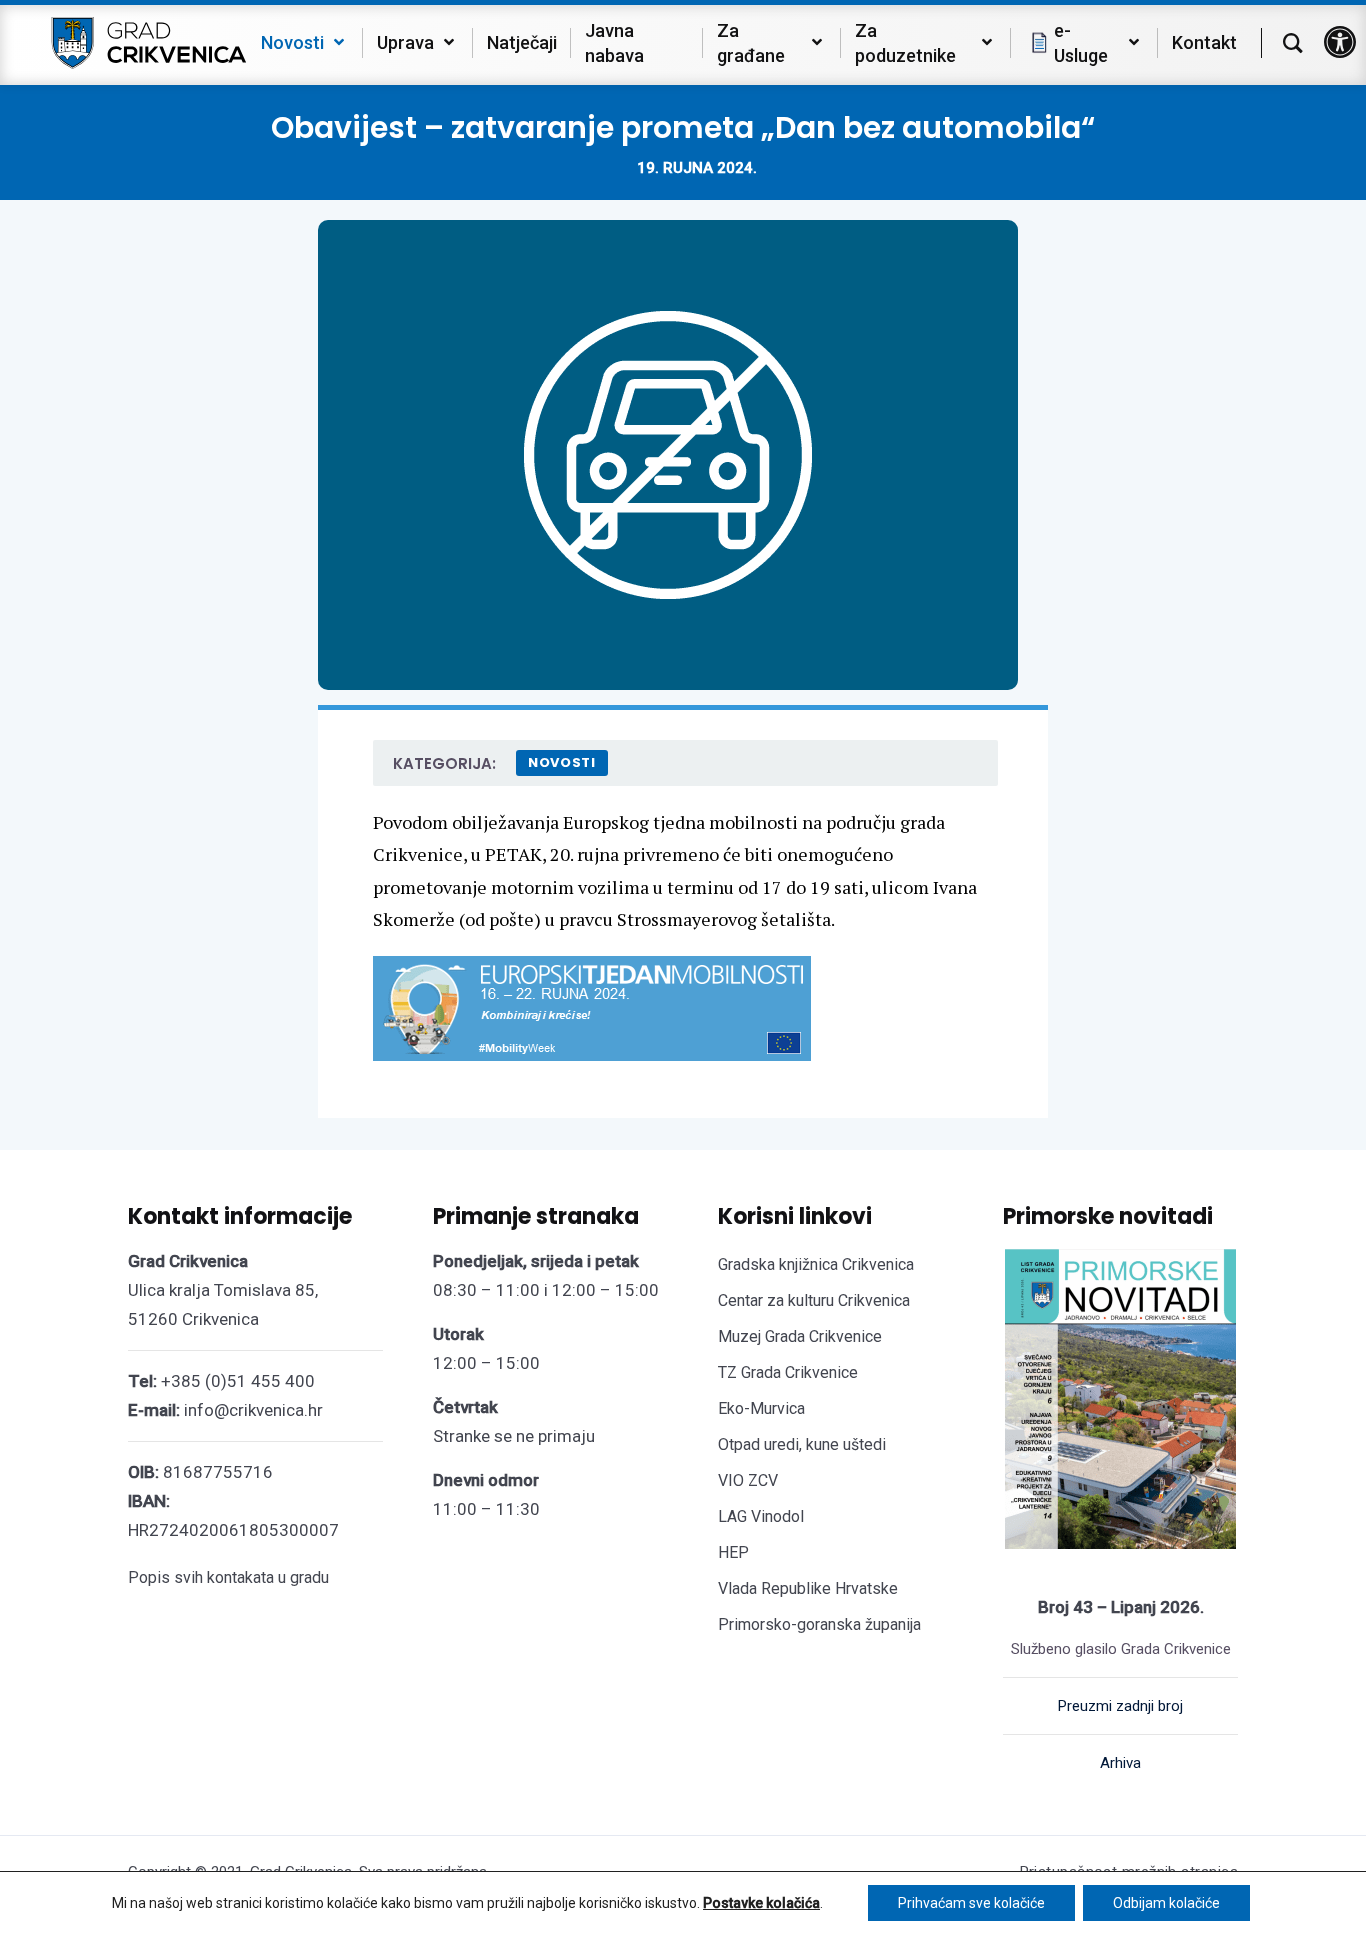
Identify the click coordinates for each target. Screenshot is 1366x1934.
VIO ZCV (748, 1480)
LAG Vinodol (761, 1516)
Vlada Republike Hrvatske (808, 1588)
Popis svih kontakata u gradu (228, 1577)
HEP (733, 1552)
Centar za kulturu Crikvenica (814, 1300)
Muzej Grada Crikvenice (800, 1336)
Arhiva (1120, 1763)
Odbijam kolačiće (1166, 1903)
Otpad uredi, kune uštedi (802, 1444)
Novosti (562, 762)
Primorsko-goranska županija (819, 1624)
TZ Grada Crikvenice (788, 1372)
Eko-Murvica (761, 1408)
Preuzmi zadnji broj (1120, 1706)
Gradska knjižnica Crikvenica (816, 1264)
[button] (1340, 42)
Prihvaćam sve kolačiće (971, 1903)
